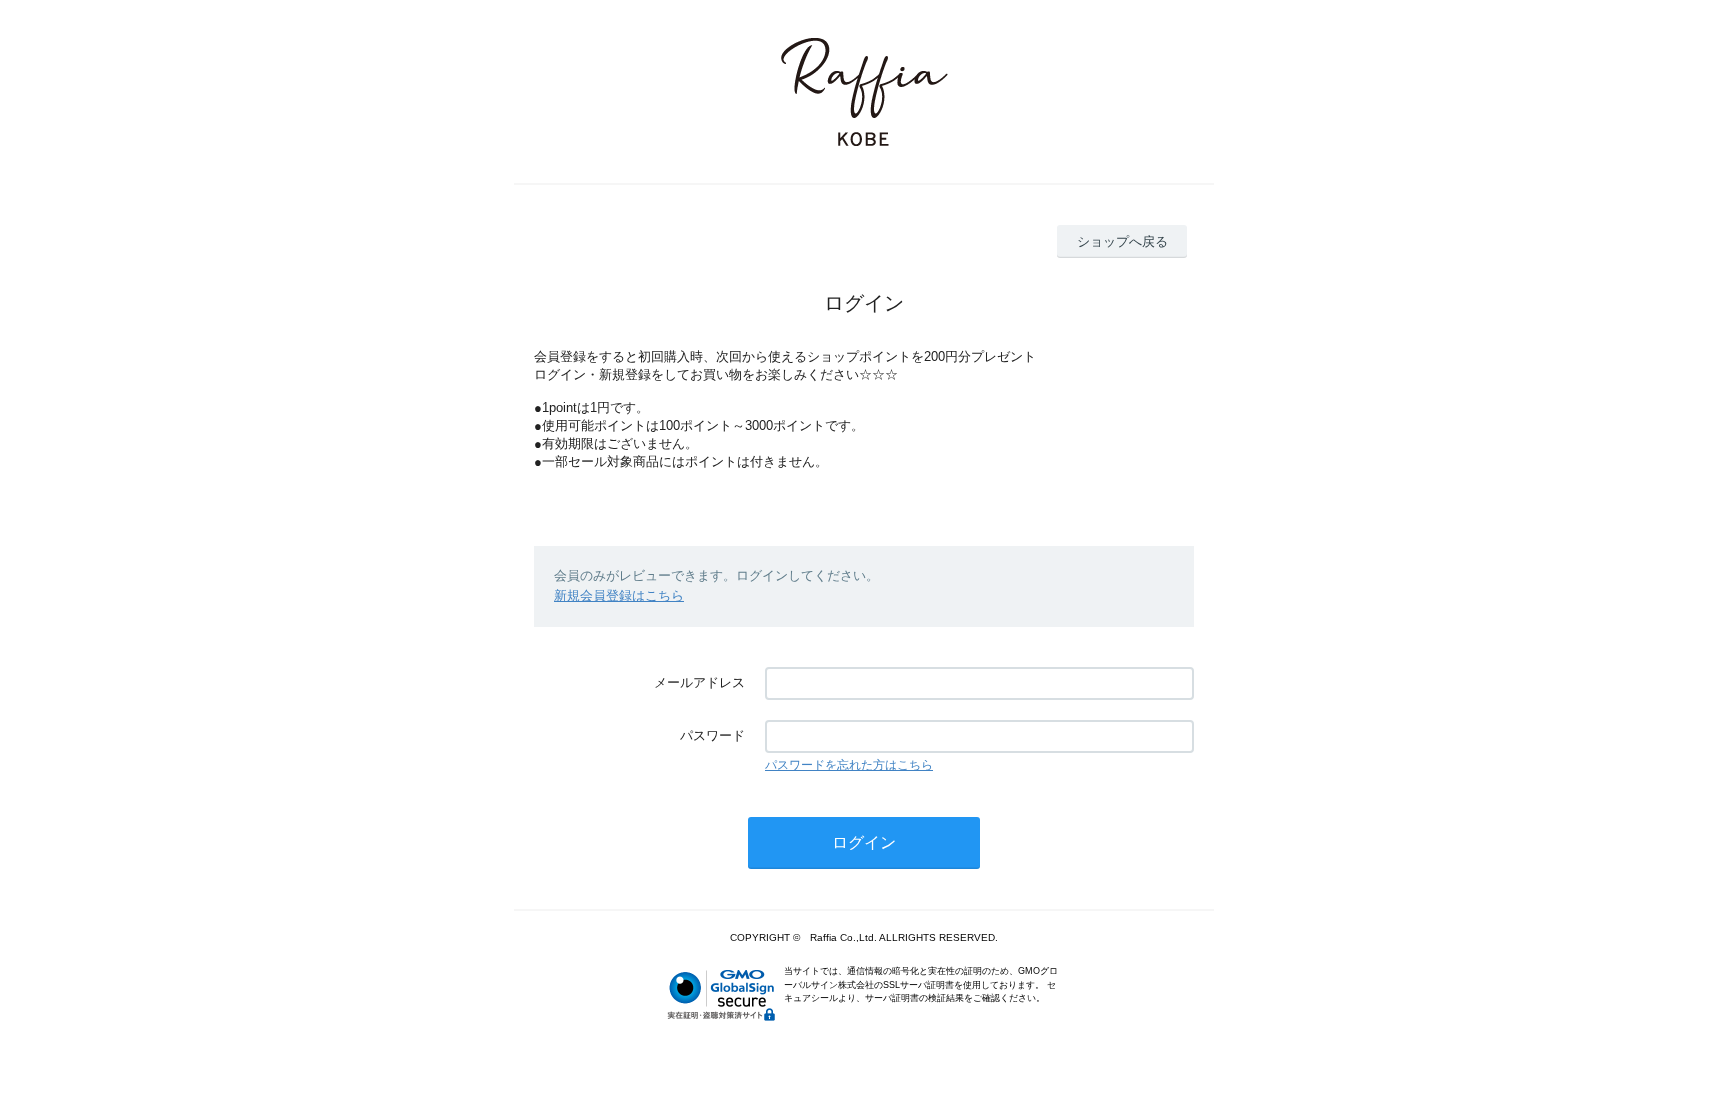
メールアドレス (699, 682)
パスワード (712, 735)
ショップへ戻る (1122, 241)
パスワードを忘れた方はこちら (849, 765)
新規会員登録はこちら (619, 595)
